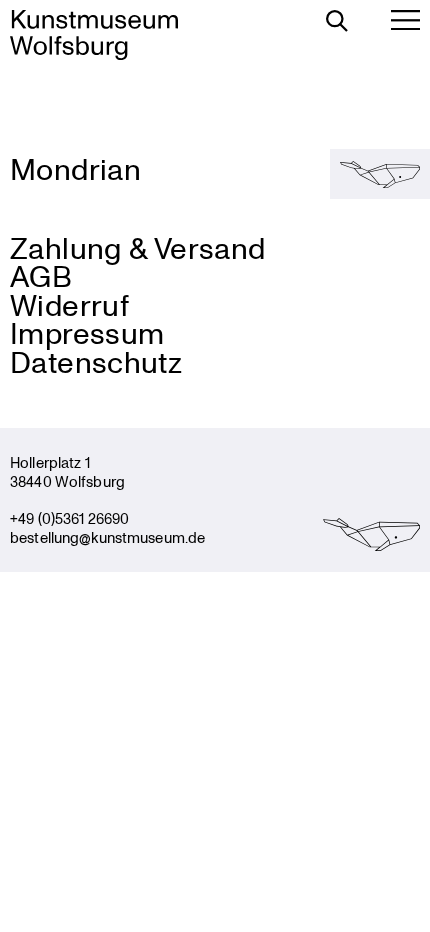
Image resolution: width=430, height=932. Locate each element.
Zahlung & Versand (137, 247)
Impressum (87, 332)
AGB (41, 275)
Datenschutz (96, 361)
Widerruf (69, 304)
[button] (380, 174)
